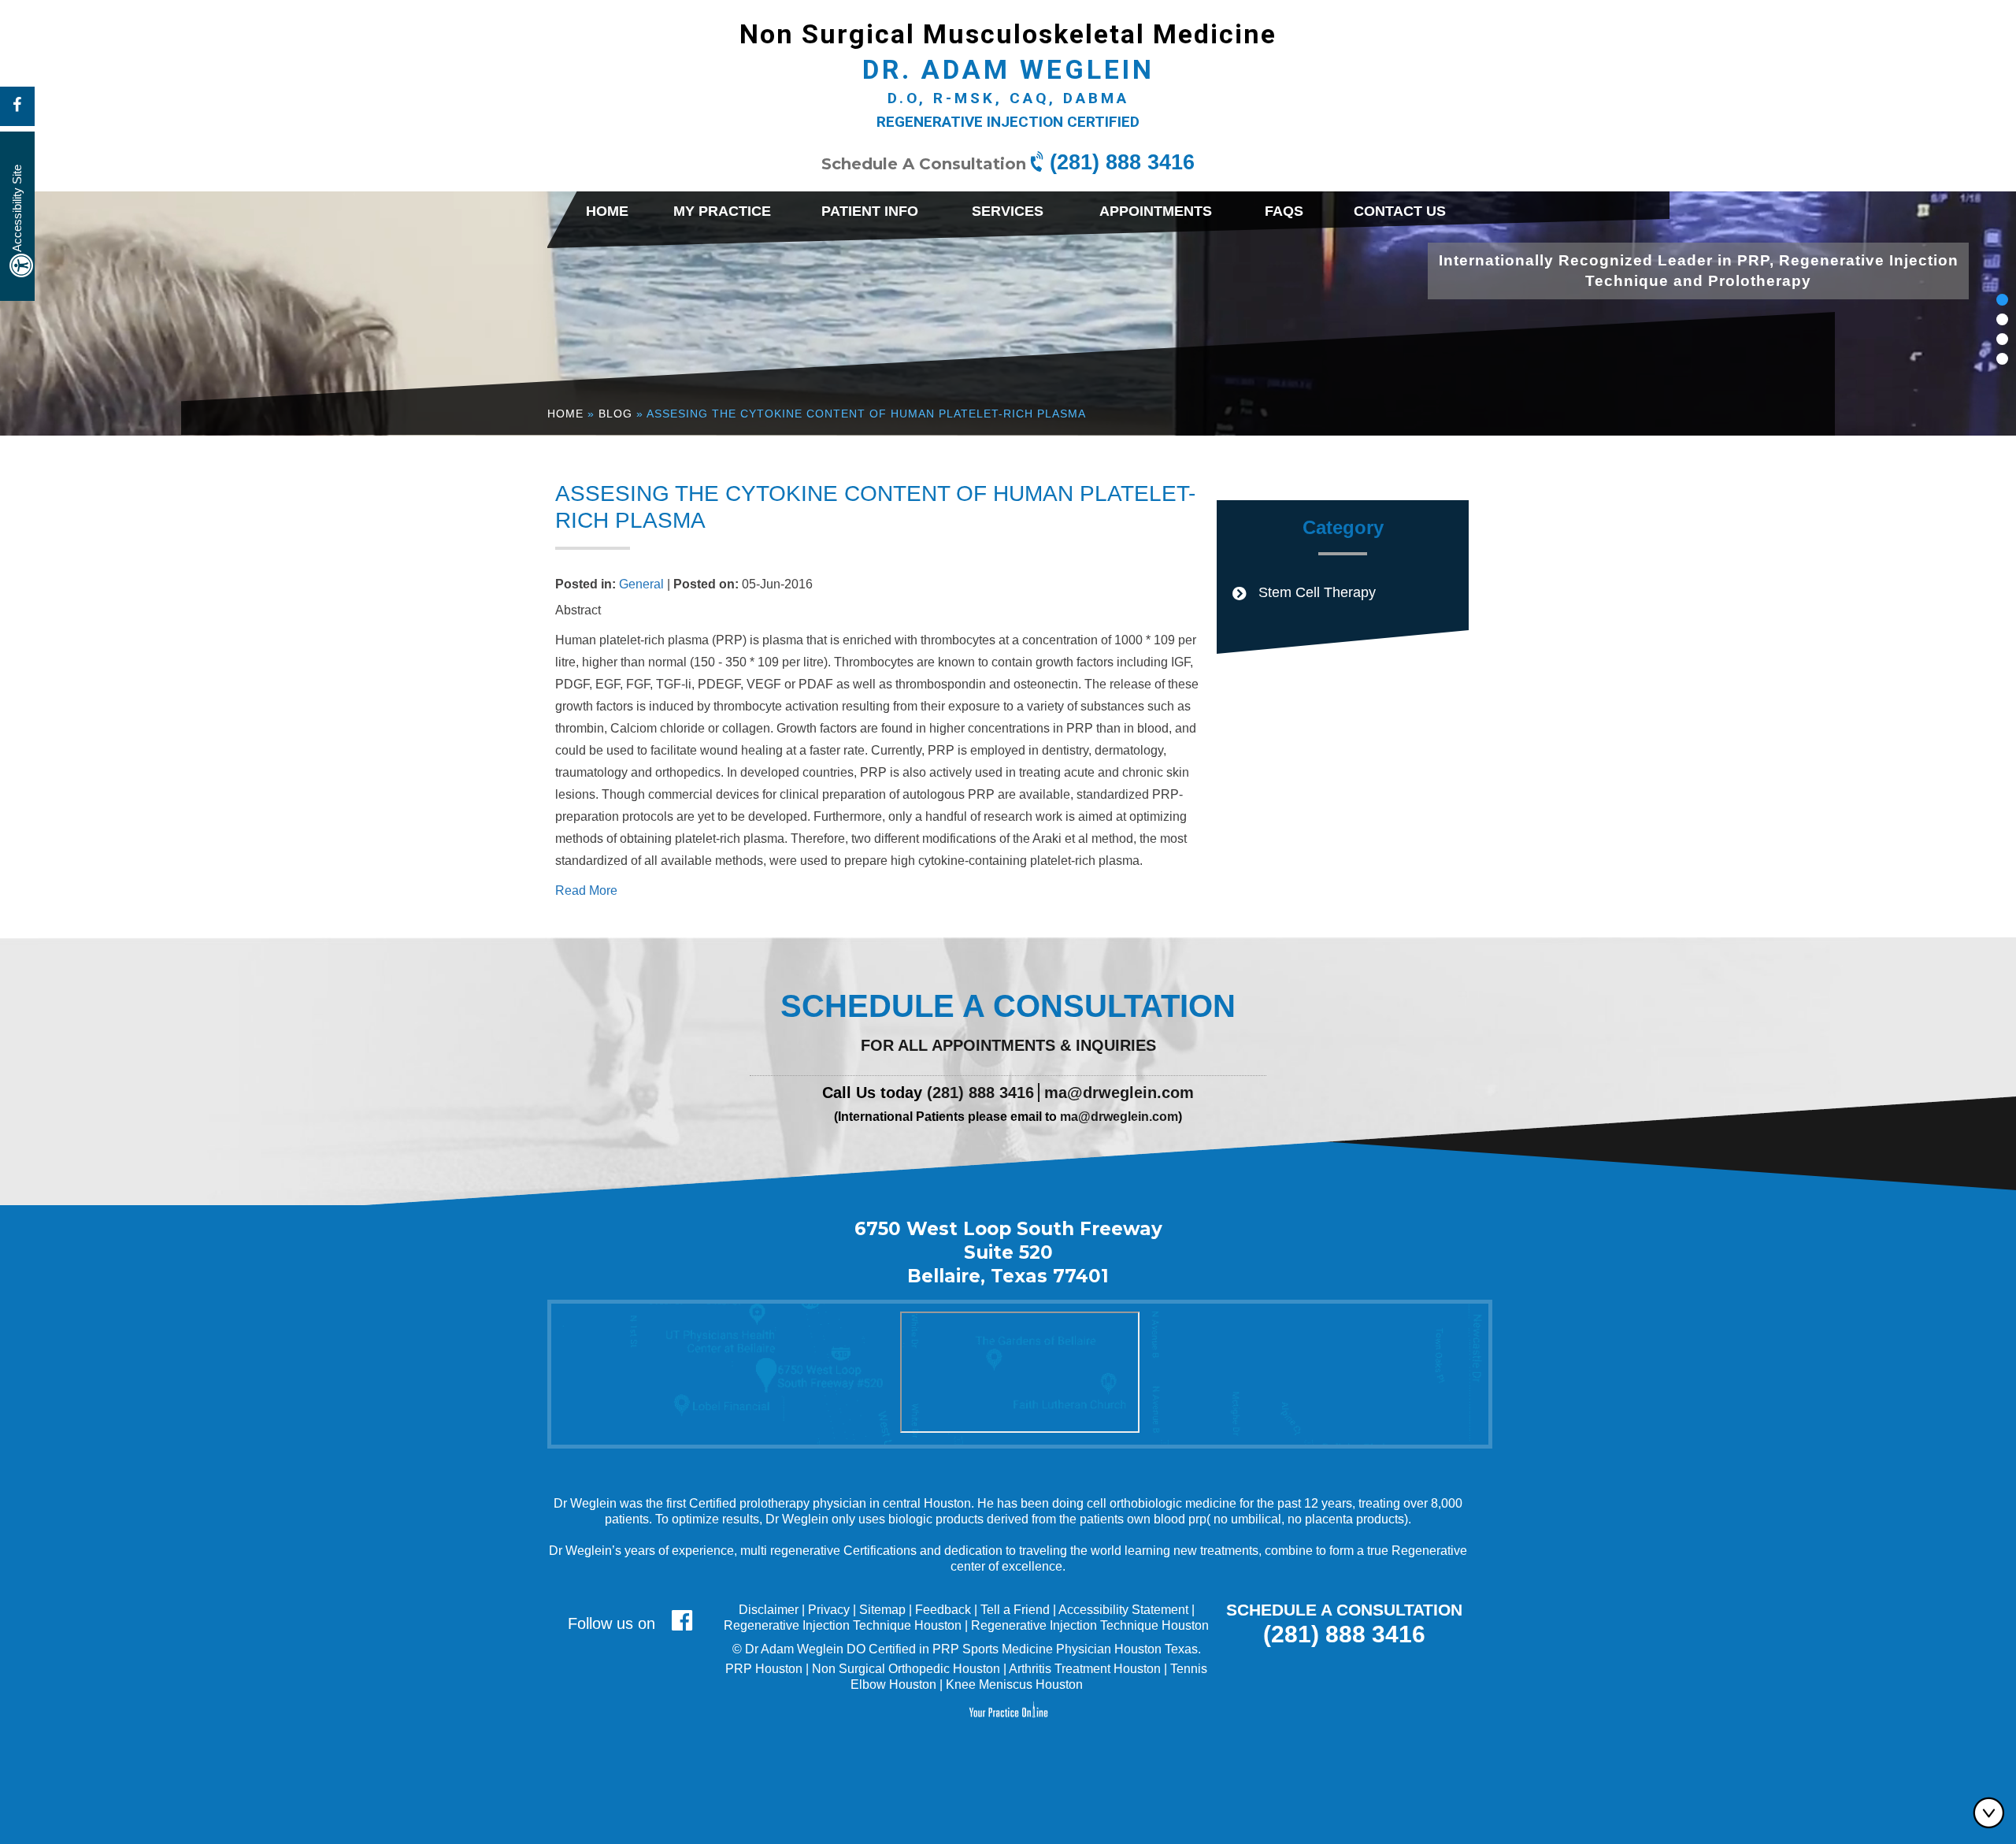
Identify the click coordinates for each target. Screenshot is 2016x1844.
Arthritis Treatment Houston (1085, 1669)
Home (607, 211)
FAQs (1284, 211)
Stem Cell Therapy (1317, 592)
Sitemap (882, 1610)
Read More (586, 890)
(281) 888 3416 (1122, 162)
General (641, 584)
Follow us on (614, 1623)
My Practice (722, 211)
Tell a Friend (1015, 1610)
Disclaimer (769, 1610)
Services (1008, 211)
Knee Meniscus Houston (1014, 1684)
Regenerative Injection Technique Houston (843, 1625)
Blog (615, 414)
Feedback (943, 1610)
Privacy (829, 1610)
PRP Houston (764, 1669)
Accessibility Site (17, 208)
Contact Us (1400, 211)
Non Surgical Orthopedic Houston (906, 1669)
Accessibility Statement (1123, 1610)
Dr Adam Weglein (794, 1649)
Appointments (1156, 211)
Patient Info (870, 211)
